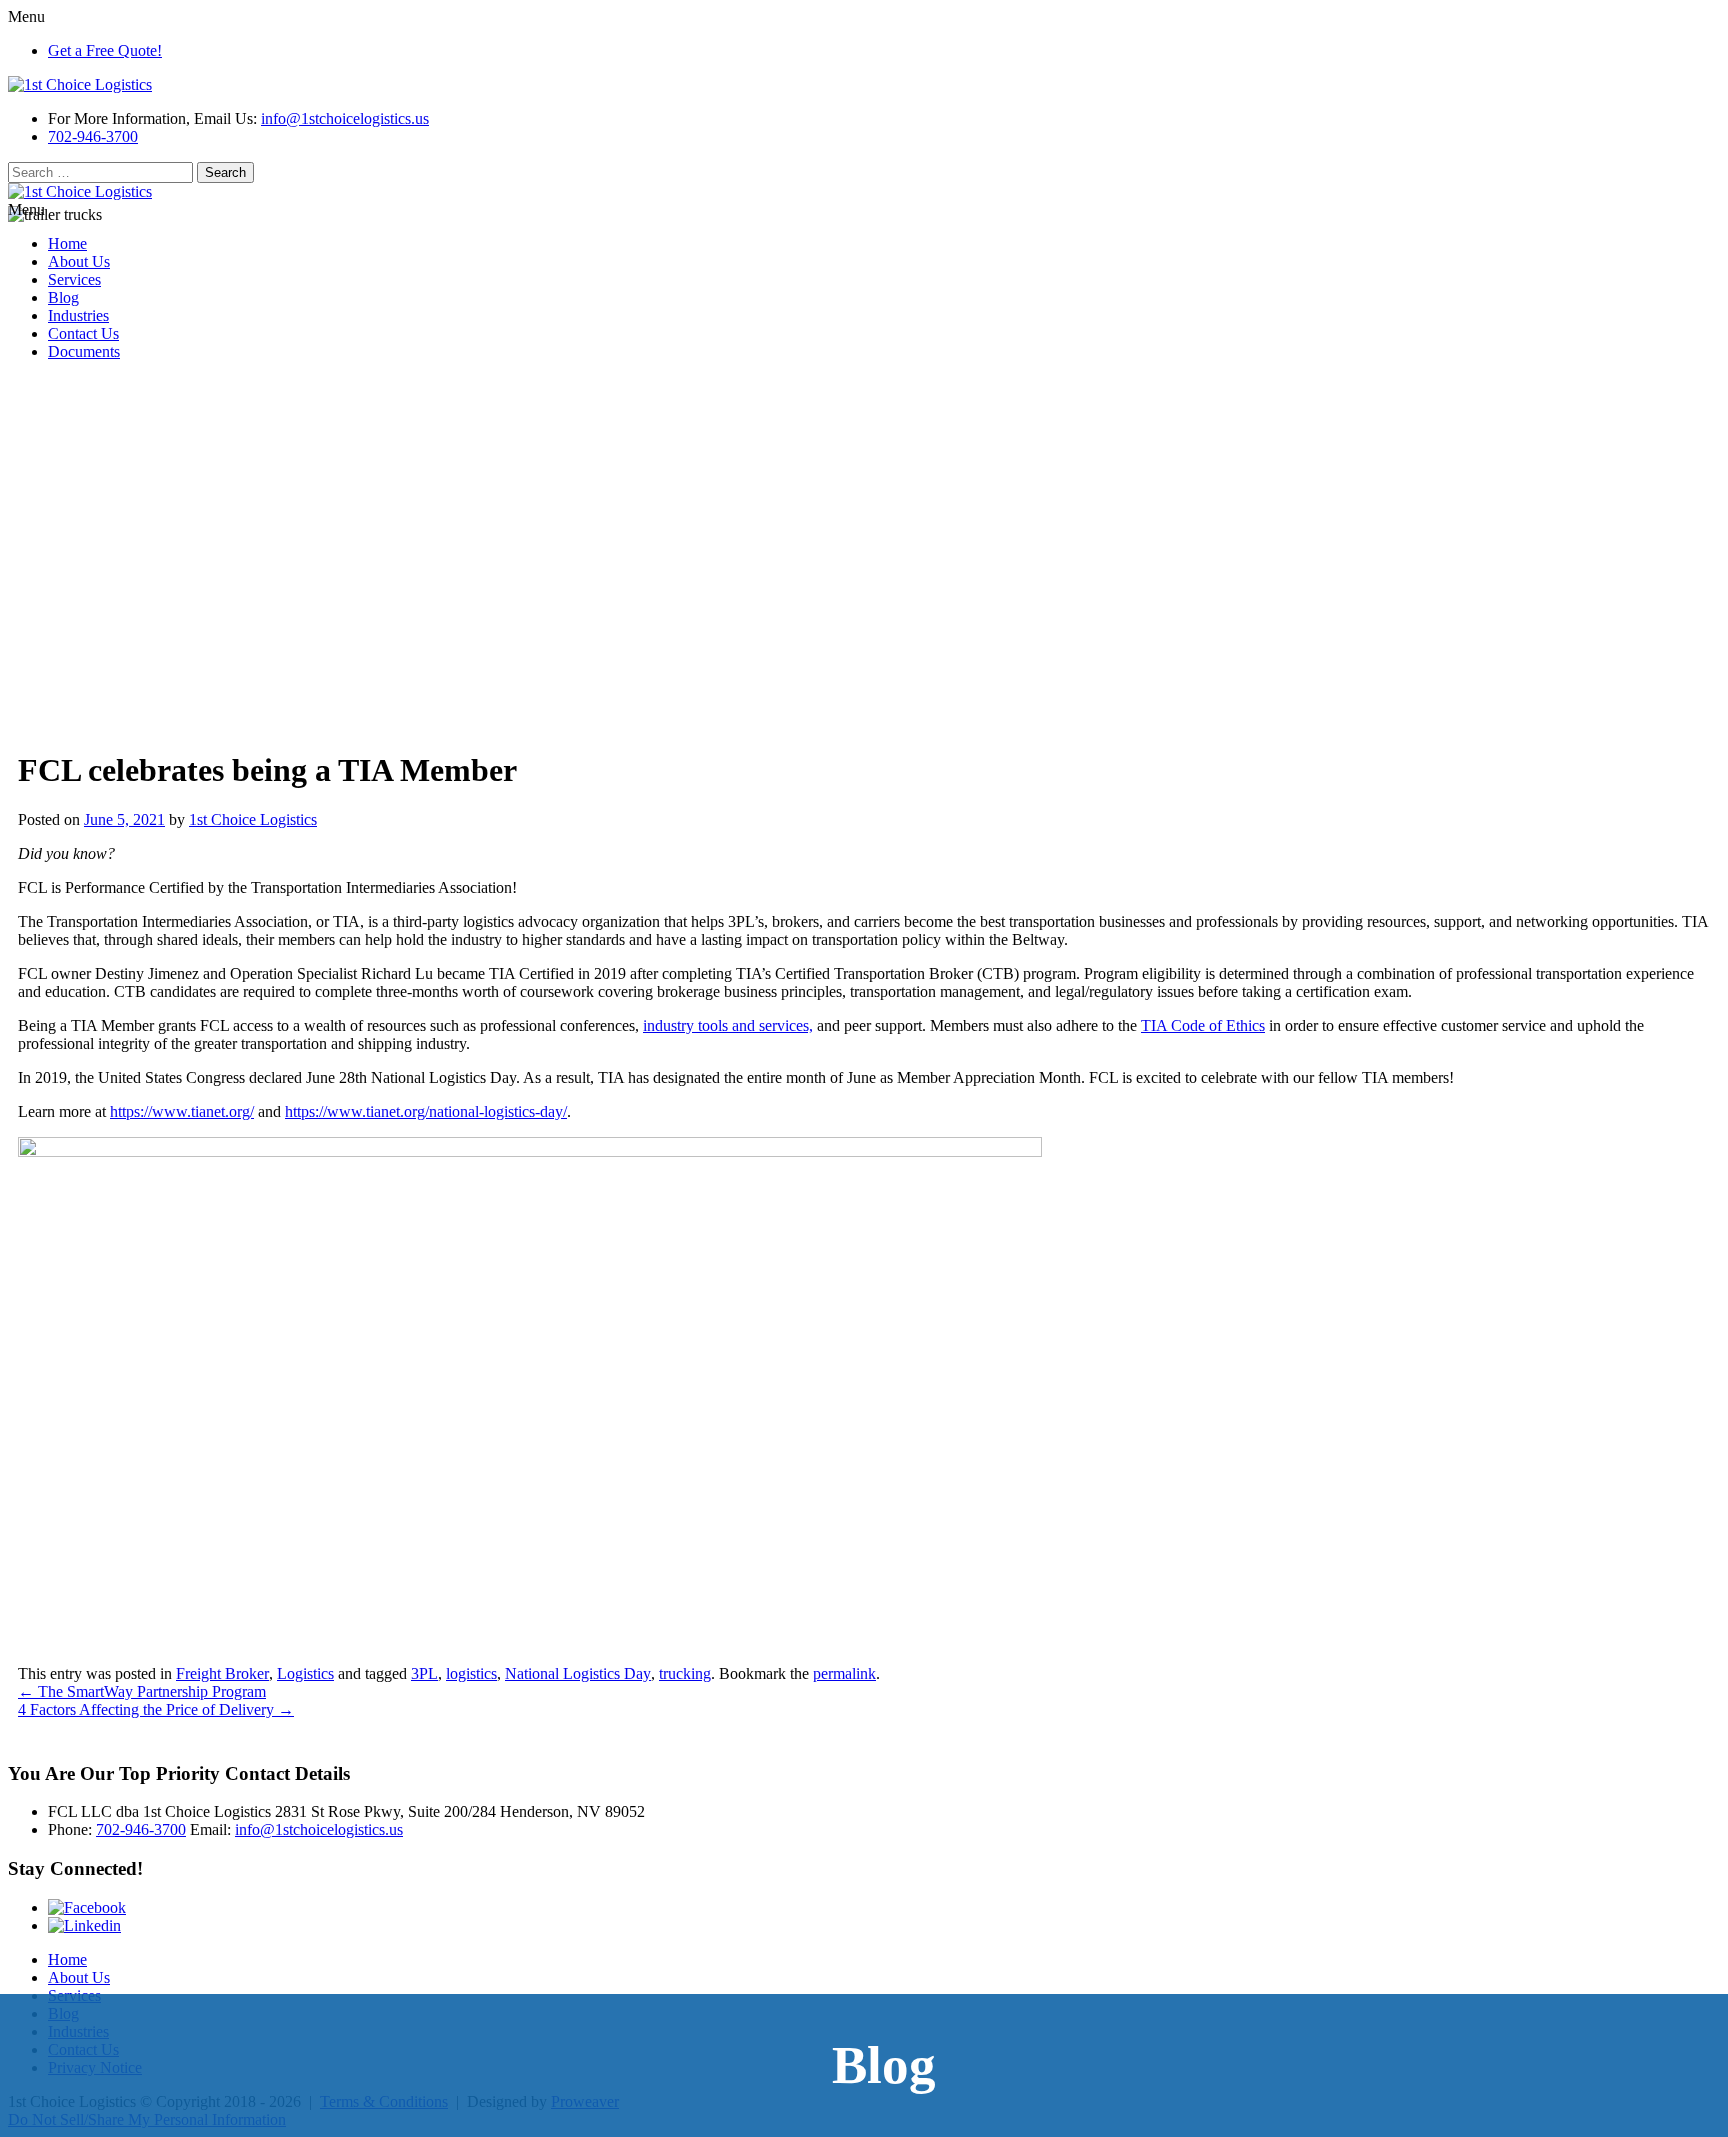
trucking (685, 1673)
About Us (79, 261)
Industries (78, 315)
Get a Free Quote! (105, 50)
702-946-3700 (93, 136)
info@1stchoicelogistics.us (345, 118)
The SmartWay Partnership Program (142, 1691)
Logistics (305, 1673)
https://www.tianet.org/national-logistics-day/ (426, 1111)
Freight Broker (222, 1673)
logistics (471, 1673)
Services (74, 279)
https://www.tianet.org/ (182, 1111)
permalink (844, 1673)
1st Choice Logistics (253, 819)
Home (67, 243)
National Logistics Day (578, 1673)
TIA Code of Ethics (1203, 1025)
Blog (63, 297)
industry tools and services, (728, 1025)
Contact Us (83, 333)
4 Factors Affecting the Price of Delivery (156, 1709)
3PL (424, 1673)
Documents (84, 351)
